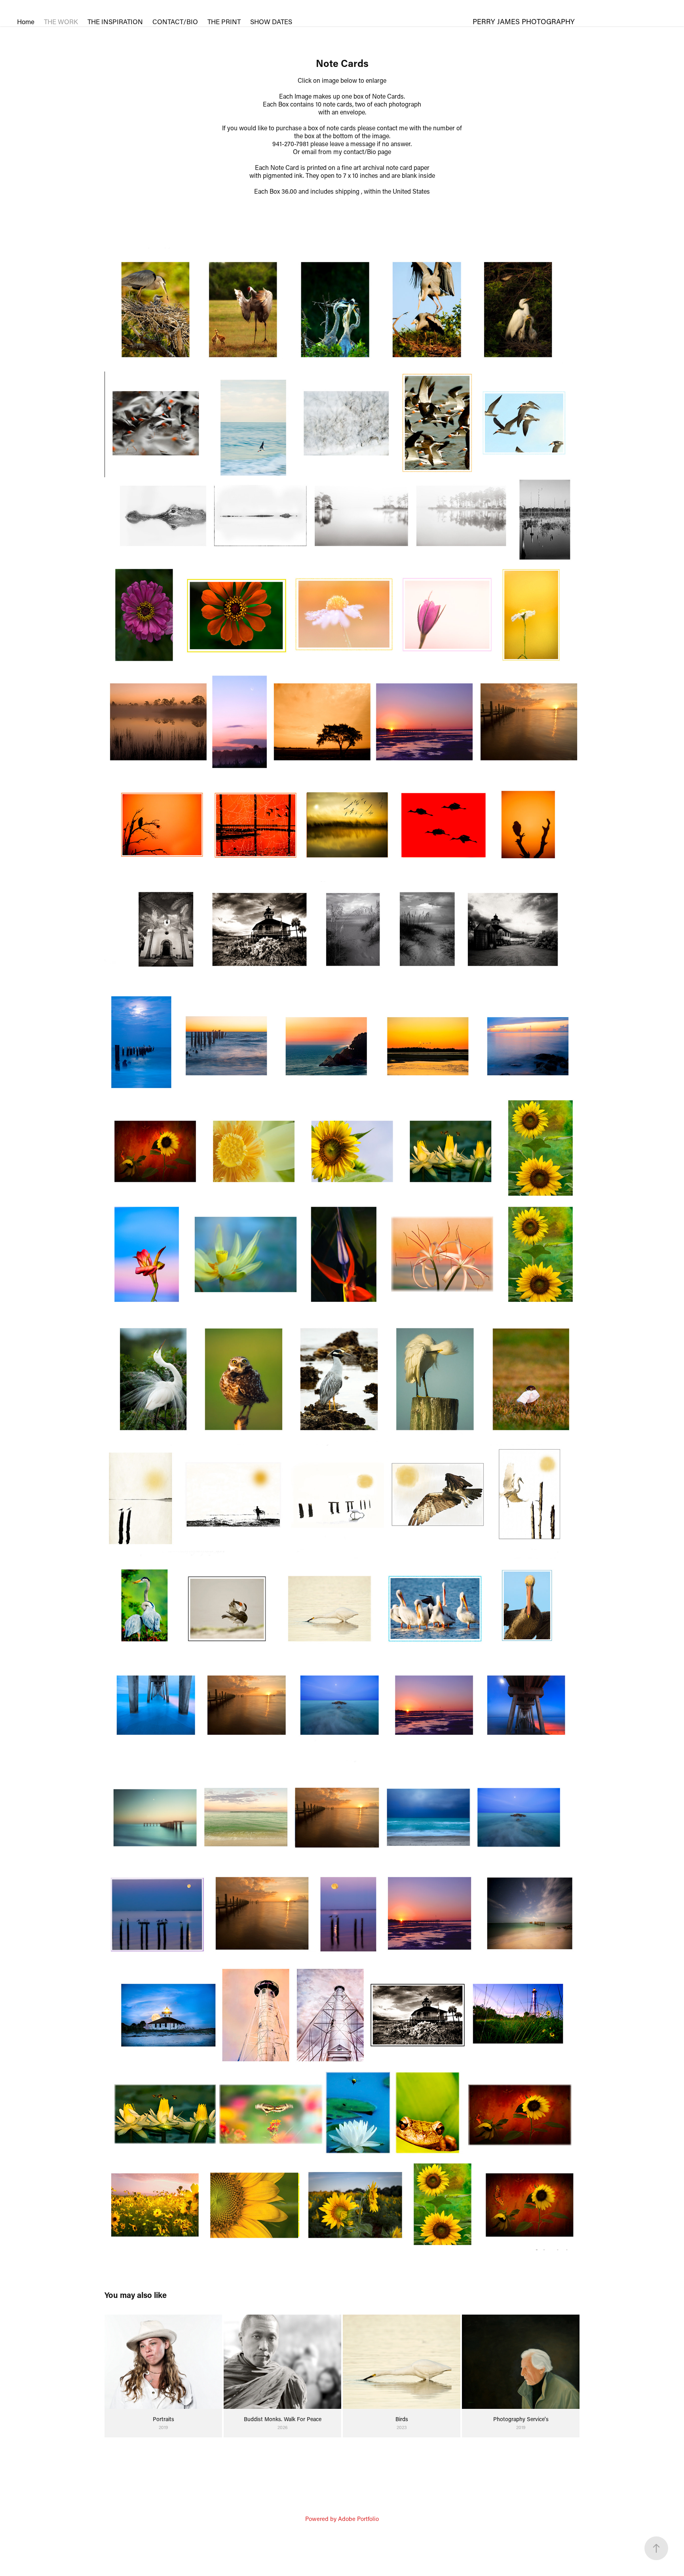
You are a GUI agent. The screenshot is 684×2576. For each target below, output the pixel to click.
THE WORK (61, 21)
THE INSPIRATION (115, 21)
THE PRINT (224, 21)
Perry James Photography (524, 21)
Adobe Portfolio (358, 2519)
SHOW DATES (271, 21)
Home (26, 21)
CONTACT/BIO (175, 21)
